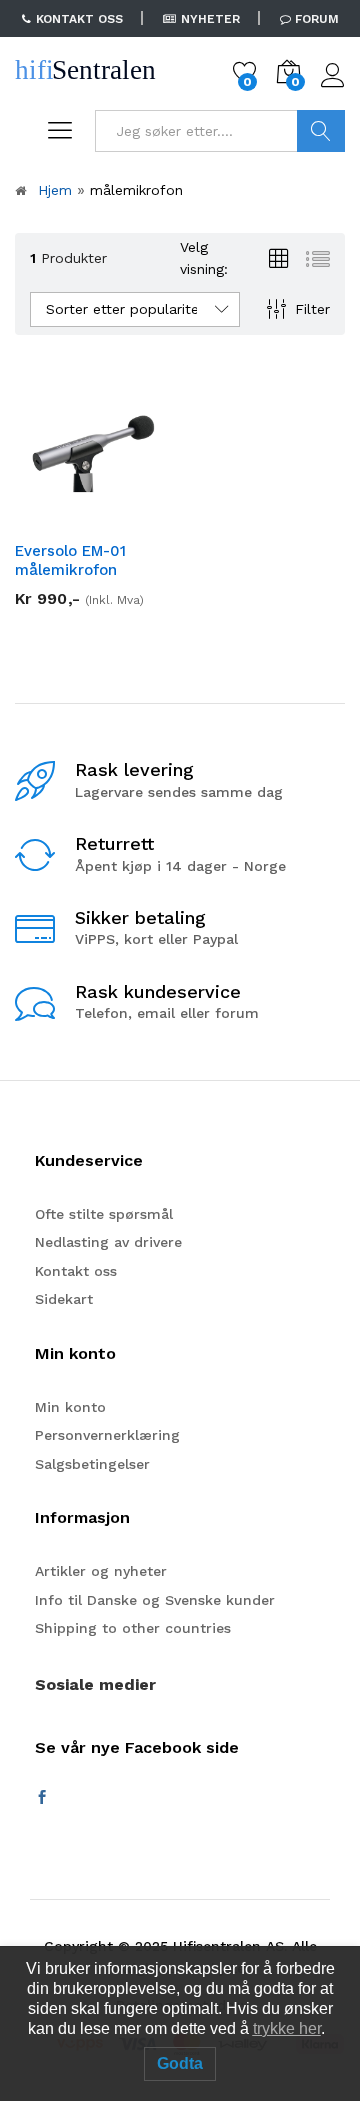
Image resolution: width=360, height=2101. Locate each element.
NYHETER (210, 19)
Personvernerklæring (107, 1435)
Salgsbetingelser (92, 1464)
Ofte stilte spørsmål (104, 1214)
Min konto (70, 1407)
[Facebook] (42, 1798)
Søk (321, 131)
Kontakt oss (76, 1271)
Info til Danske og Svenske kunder (155, 1600)
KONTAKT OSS (79, 19)
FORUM (317, 19)
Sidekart (64, 1299)
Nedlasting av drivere (108, 1242)
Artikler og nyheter (101, 1571)
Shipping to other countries (133, 1628)
